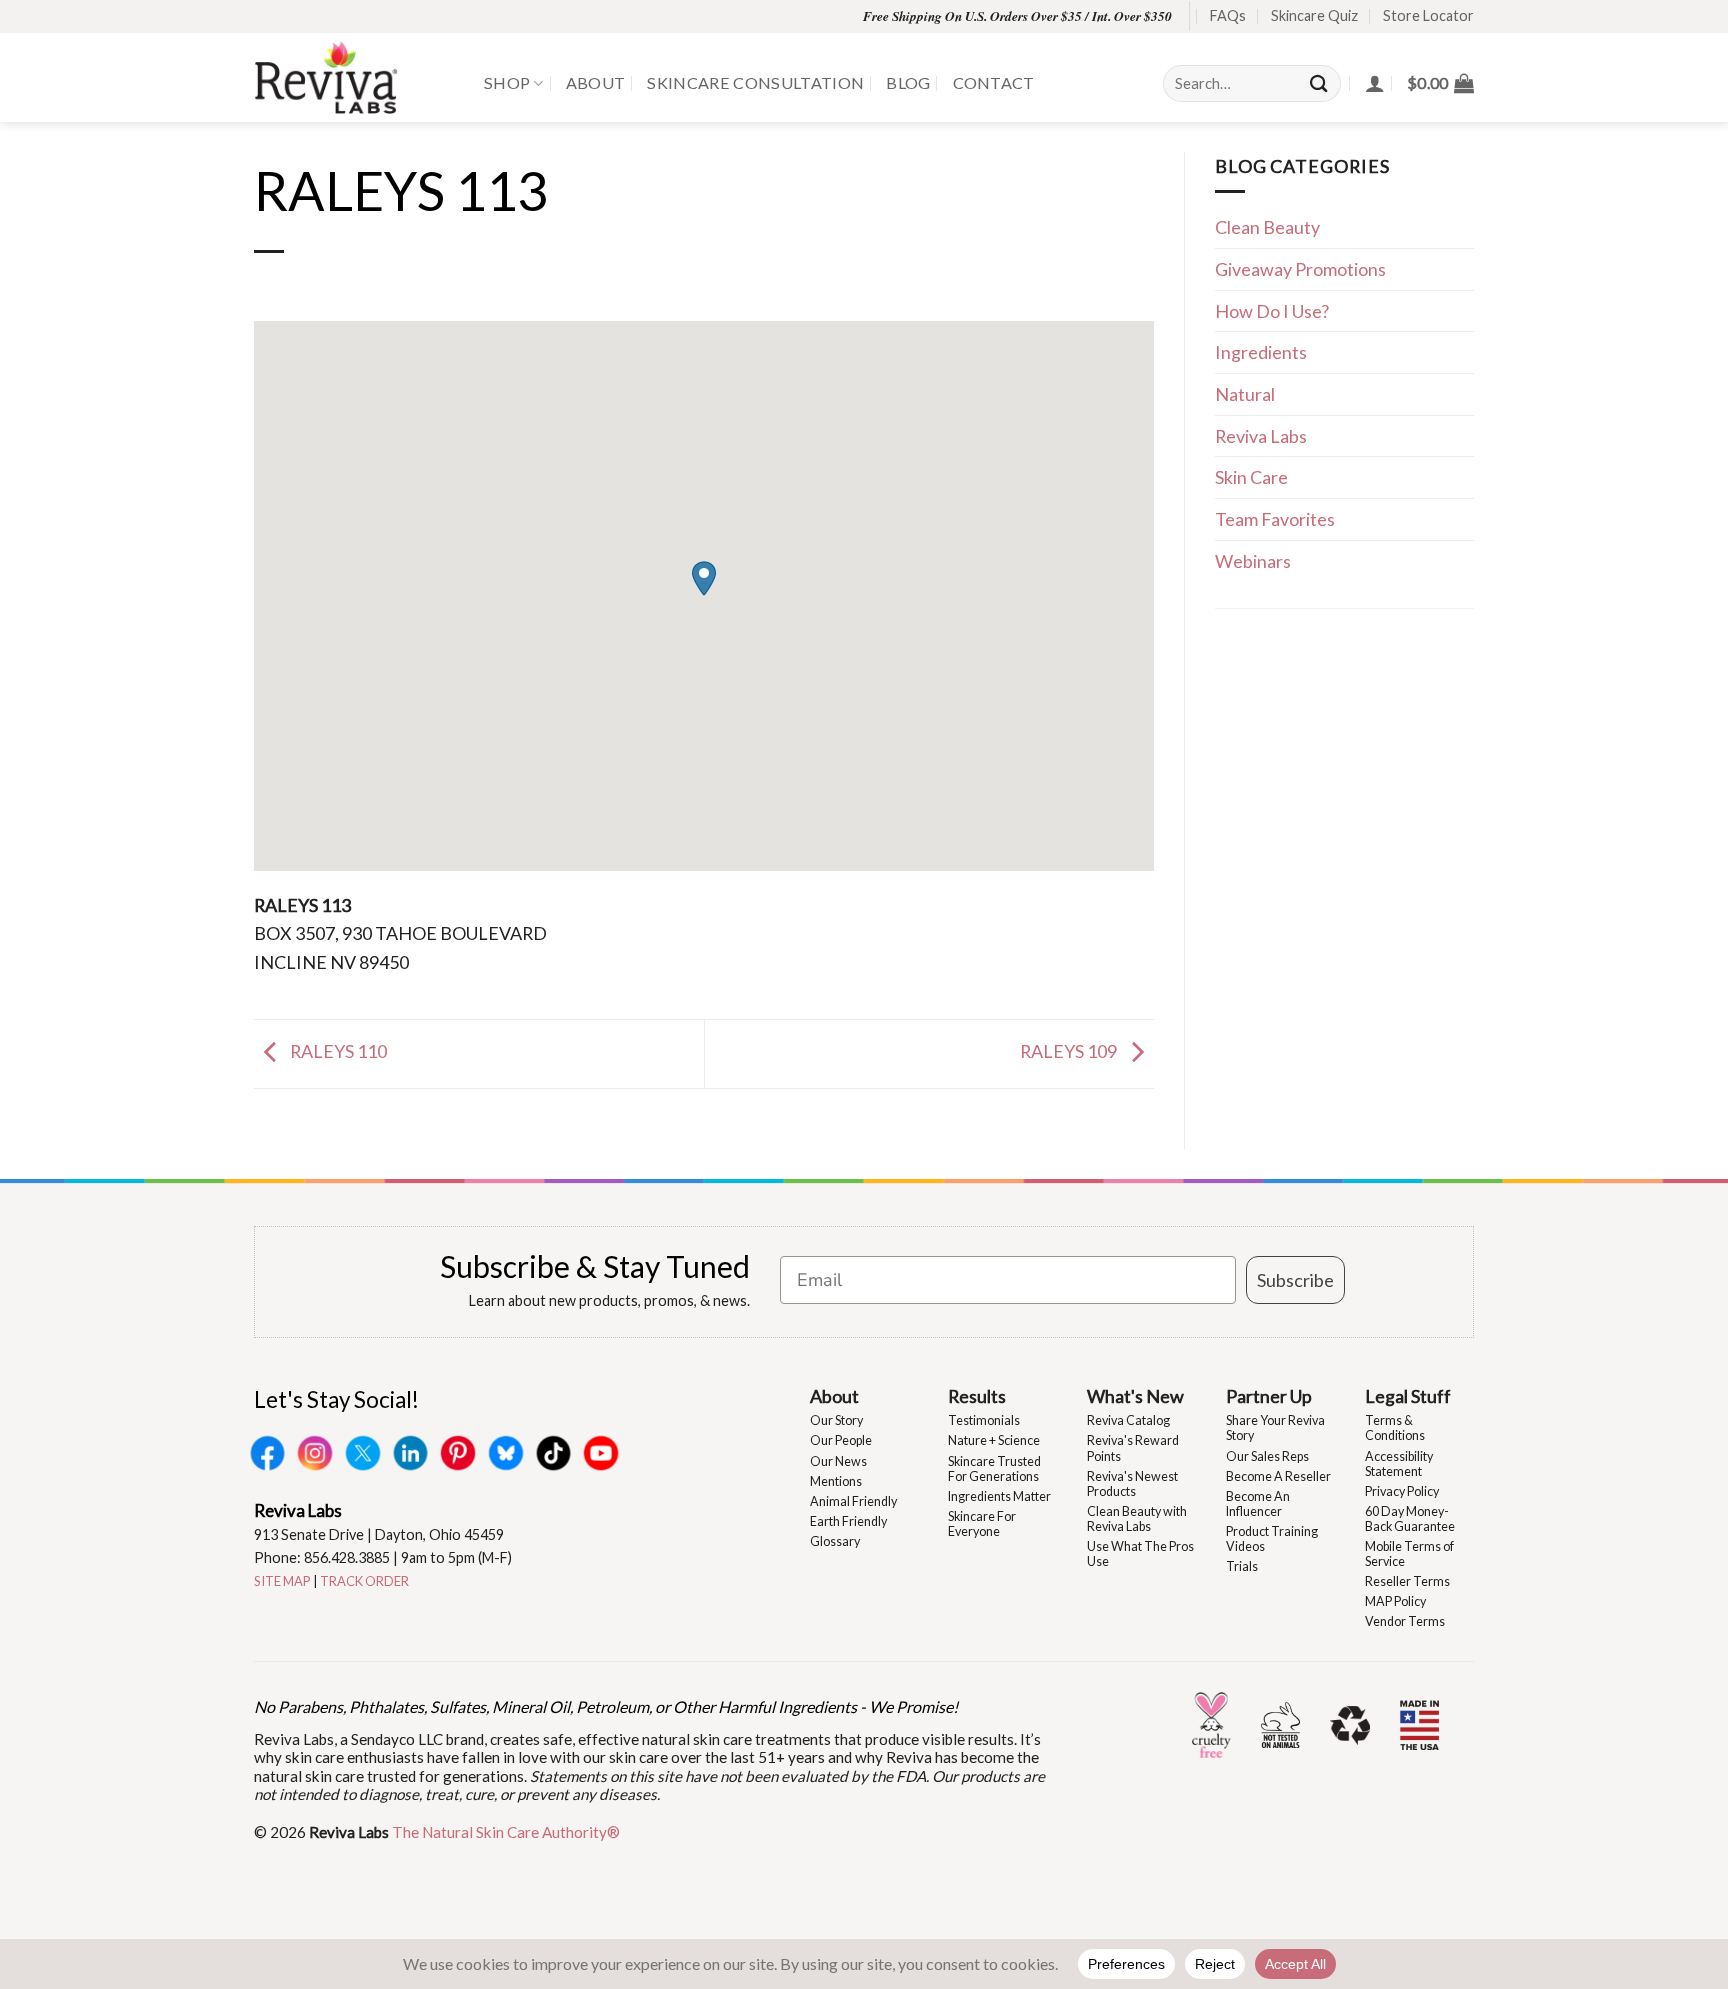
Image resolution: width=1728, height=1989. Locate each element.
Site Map (282, 1581)
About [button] (834, 1396)
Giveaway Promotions (1300, 269)
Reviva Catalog (1128, 1420)
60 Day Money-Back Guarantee (1410, 1519)
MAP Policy (1395, 1601)
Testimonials (984, 1420)
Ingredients (1261, 352)
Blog (908, 82)
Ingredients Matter (999, 1496)
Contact (994, 82)
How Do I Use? (1272, 311)
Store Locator (1428, 15)
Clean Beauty (1267, 227)
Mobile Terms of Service (1409, 1554)
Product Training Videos (1272, 1539)
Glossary (835, 1541)
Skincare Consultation (755, 82)
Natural (1245, 394)
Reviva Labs (1261, 436)
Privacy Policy (1402, 1491)
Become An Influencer (1258, 1504)
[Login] (1375, 83)
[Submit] (1320, 83)
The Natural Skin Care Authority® (506, 1832)
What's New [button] (1135, 1396)
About (596, 82)
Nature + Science (994, 1440)
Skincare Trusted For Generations (994, 1469)
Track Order (364, 1581)
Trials (1242, 1566)
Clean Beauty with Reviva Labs (1137, 1519)
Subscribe (1295, 1280)
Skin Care (1251, 477)
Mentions (836, 1481)
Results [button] (977, 1396)
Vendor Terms (1405, 1621)
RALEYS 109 (1070, 1051)
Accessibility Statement (1399, 1464)
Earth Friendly (848, 1521)
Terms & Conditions (1395, 1428)
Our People (841, 1440)
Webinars (1253, 561)
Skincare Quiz (1314, 15)
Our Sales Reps (1267, 1456)
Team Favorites (1275, 519)
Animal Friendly (853, 1501)
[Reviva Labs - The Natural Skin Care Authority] (354, 77)
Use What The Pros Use (1140, 1554)
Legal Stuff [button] (1408, 1396)
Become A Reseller (1278, 1476)
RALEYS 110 (337, 1051)
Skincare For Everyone (982, 1524)
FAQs (1228, 15)
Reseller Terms (1407, 1581)
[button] (1440, 83)
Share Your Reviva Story (1275, 1428)
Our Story (836, 1420)
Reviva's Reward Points (1133, 1448)
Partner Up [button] (1269, 1396)
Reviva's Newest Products (1132, 1484)
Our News (838, 1461)
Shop (507, 82)
